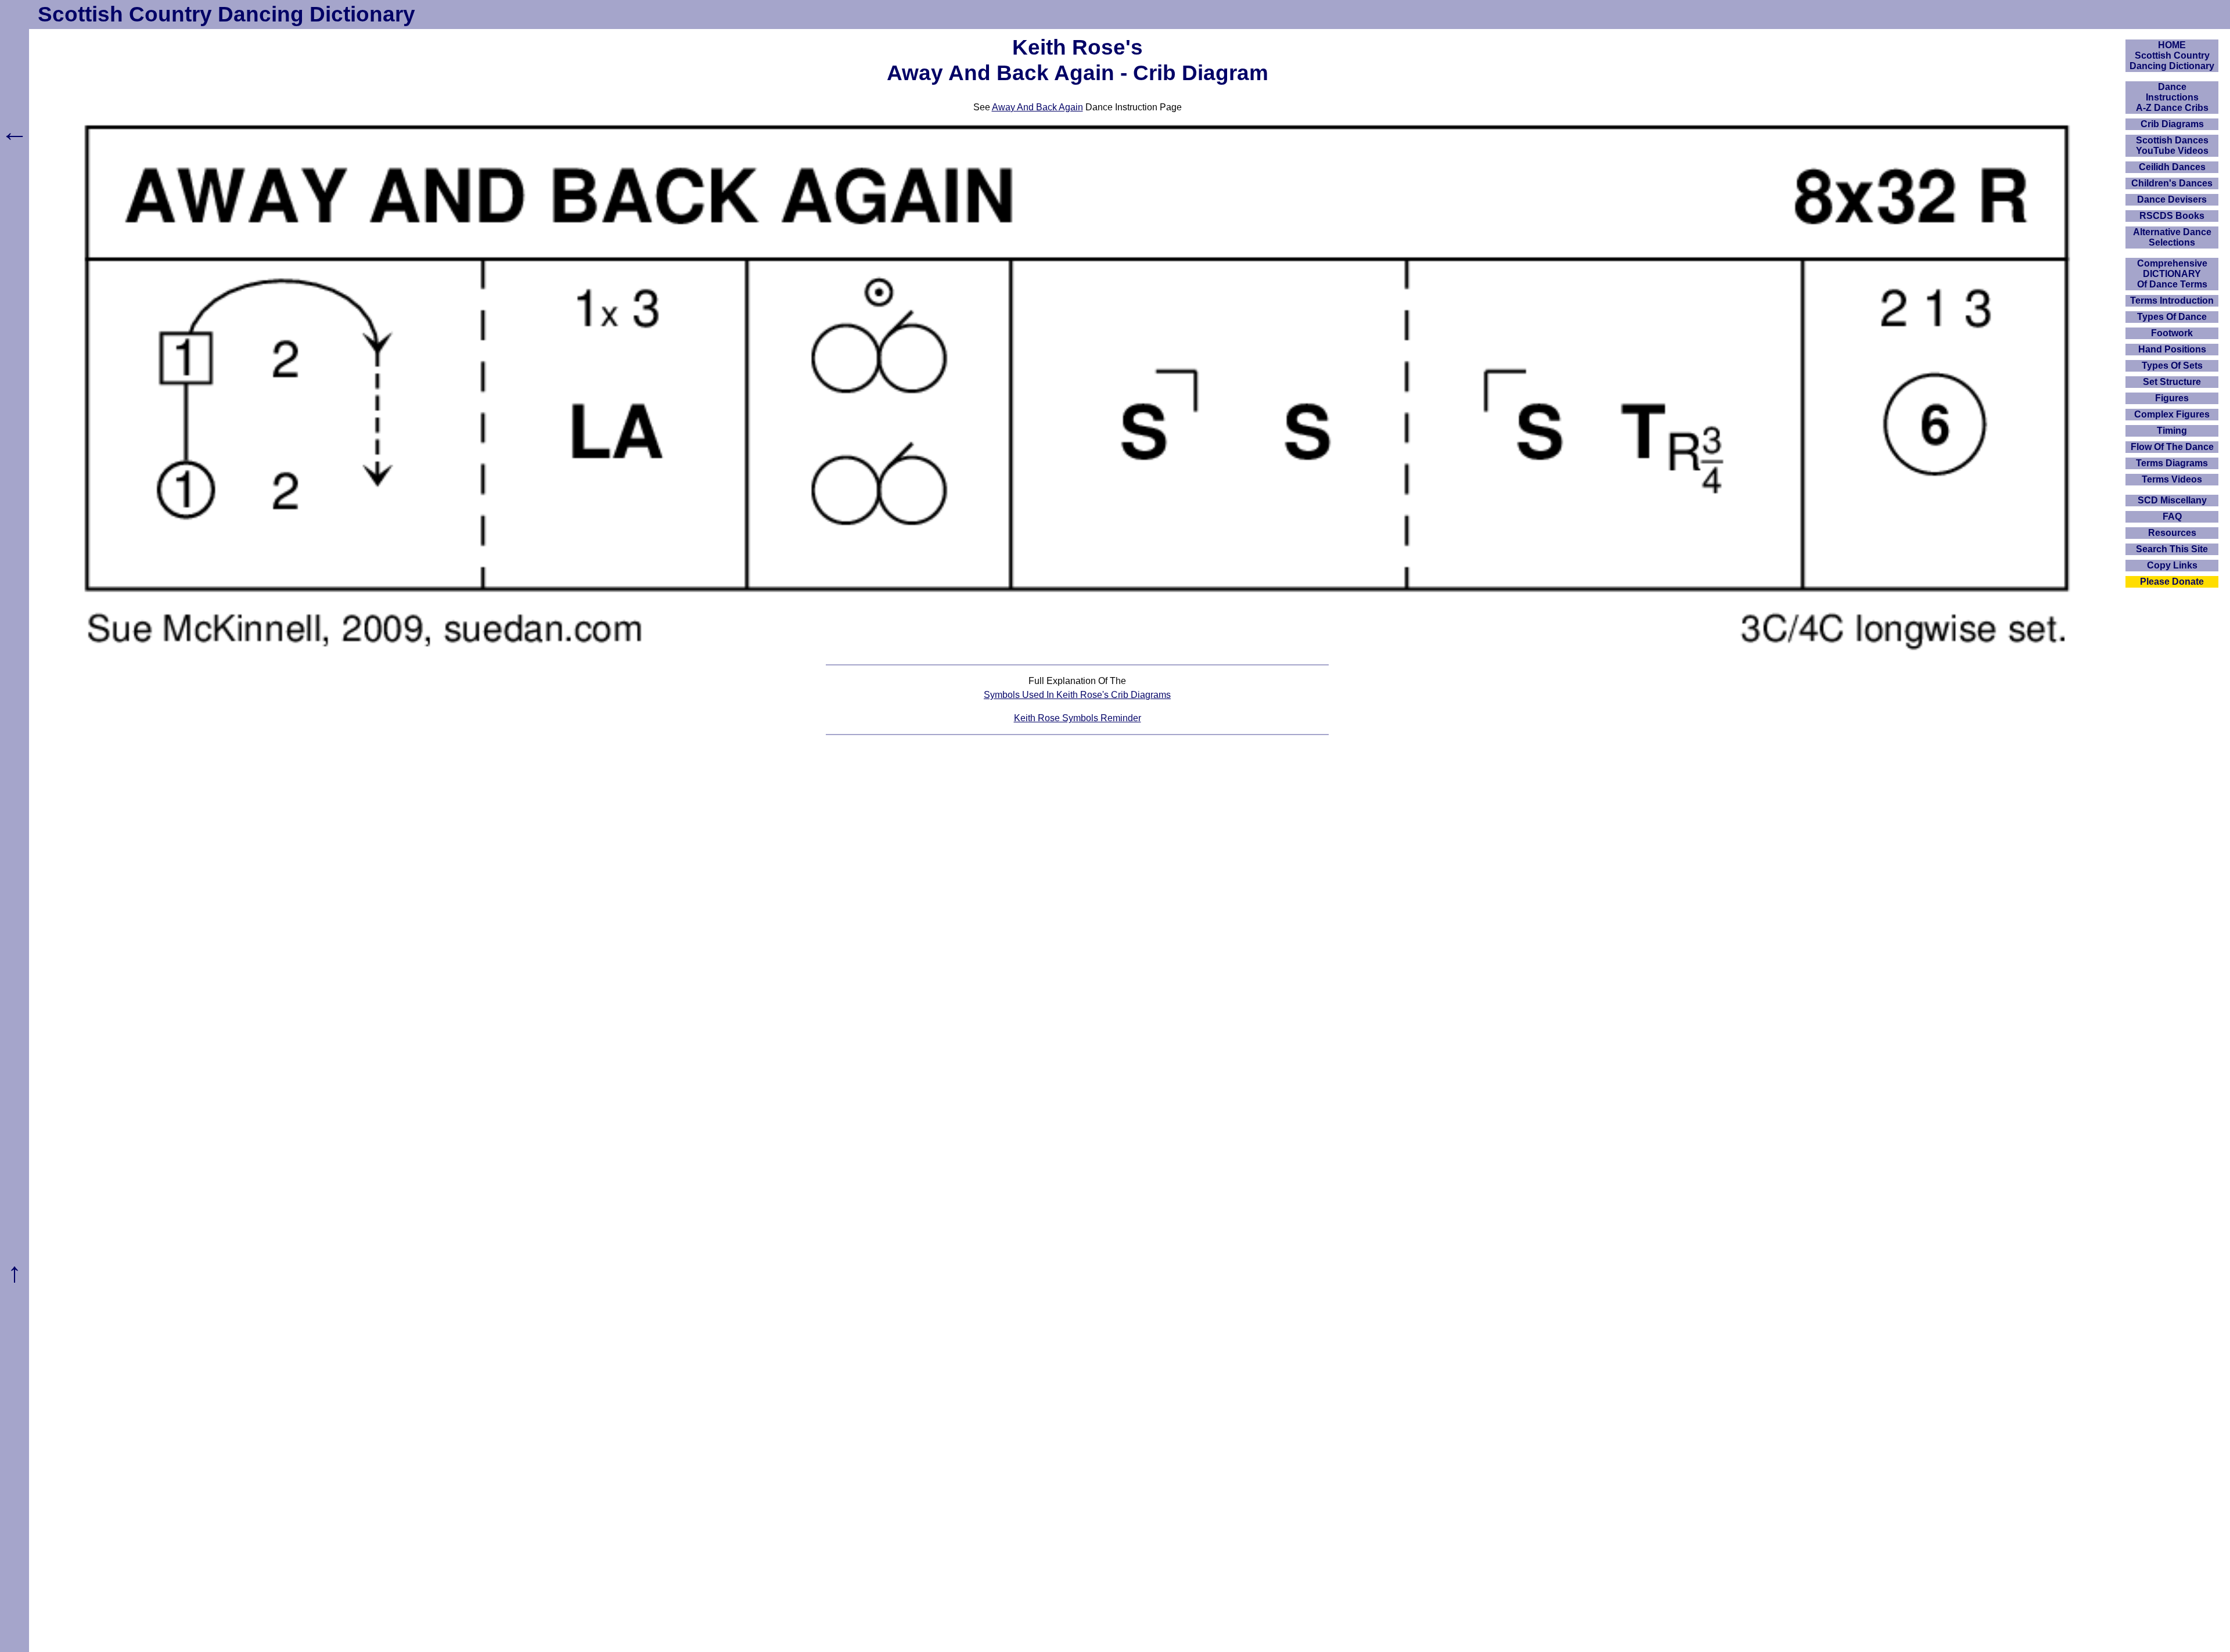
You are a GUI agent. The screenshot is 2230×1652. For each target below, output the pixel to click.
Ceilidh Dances (2172, 167)
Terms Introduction (2172, 300)
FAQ (2172, 517)
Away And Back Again (1037, 107)
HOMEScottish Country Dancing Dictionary (2172, 55)
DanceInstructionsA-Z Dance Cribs (2172, 97)
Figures (2172, 398)
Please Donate (2172, 582)
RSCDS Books (2172, 216)
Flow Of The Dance (2172, 447)
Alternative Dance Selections (2172, 237)
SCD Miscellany (2172, 500)
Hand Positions (2172, 349)
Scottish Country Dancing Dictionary (226, 14)
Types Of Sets (2172, 366)
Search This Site (2172, 549)
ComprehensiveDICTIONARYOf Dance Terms (2172, 274)
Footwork (2172, 333)
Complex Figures (2172, 414)
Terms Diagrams (2172, 463)
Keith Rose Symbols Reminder (1078, 718)
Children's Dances (2172, 183)
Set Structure (2172, 382)
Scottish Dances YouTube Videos (2172, 145)
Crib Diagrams (2172, 124)
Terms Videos (2172, 479)
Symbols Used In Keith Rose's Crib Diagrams (1077, 695)
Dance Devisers (2172, 199)
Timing (2172, 431)
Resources (2172, 533)
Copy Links (2172, 565)
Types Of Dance (2172, 317)
